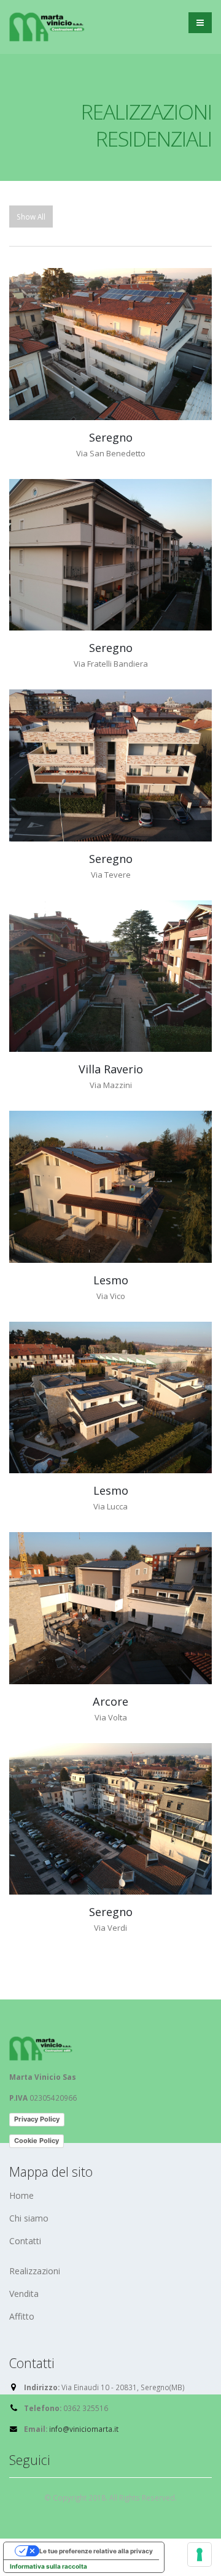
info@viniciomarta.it (84, 2429)
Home (21, 2195)
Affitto (22, 2316)
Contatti (25, 2241)
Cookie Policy (37, 2141)
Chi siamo (29, 2218)
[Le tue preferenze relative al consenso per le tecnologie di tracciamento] (200, 2555)
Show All (31, 217)
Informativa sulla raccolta (48, 2566)
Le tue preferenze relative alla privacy (96, 2551)
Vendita (24, 2294)
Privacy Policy (37, 2119)
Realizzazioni (35, 2271)
